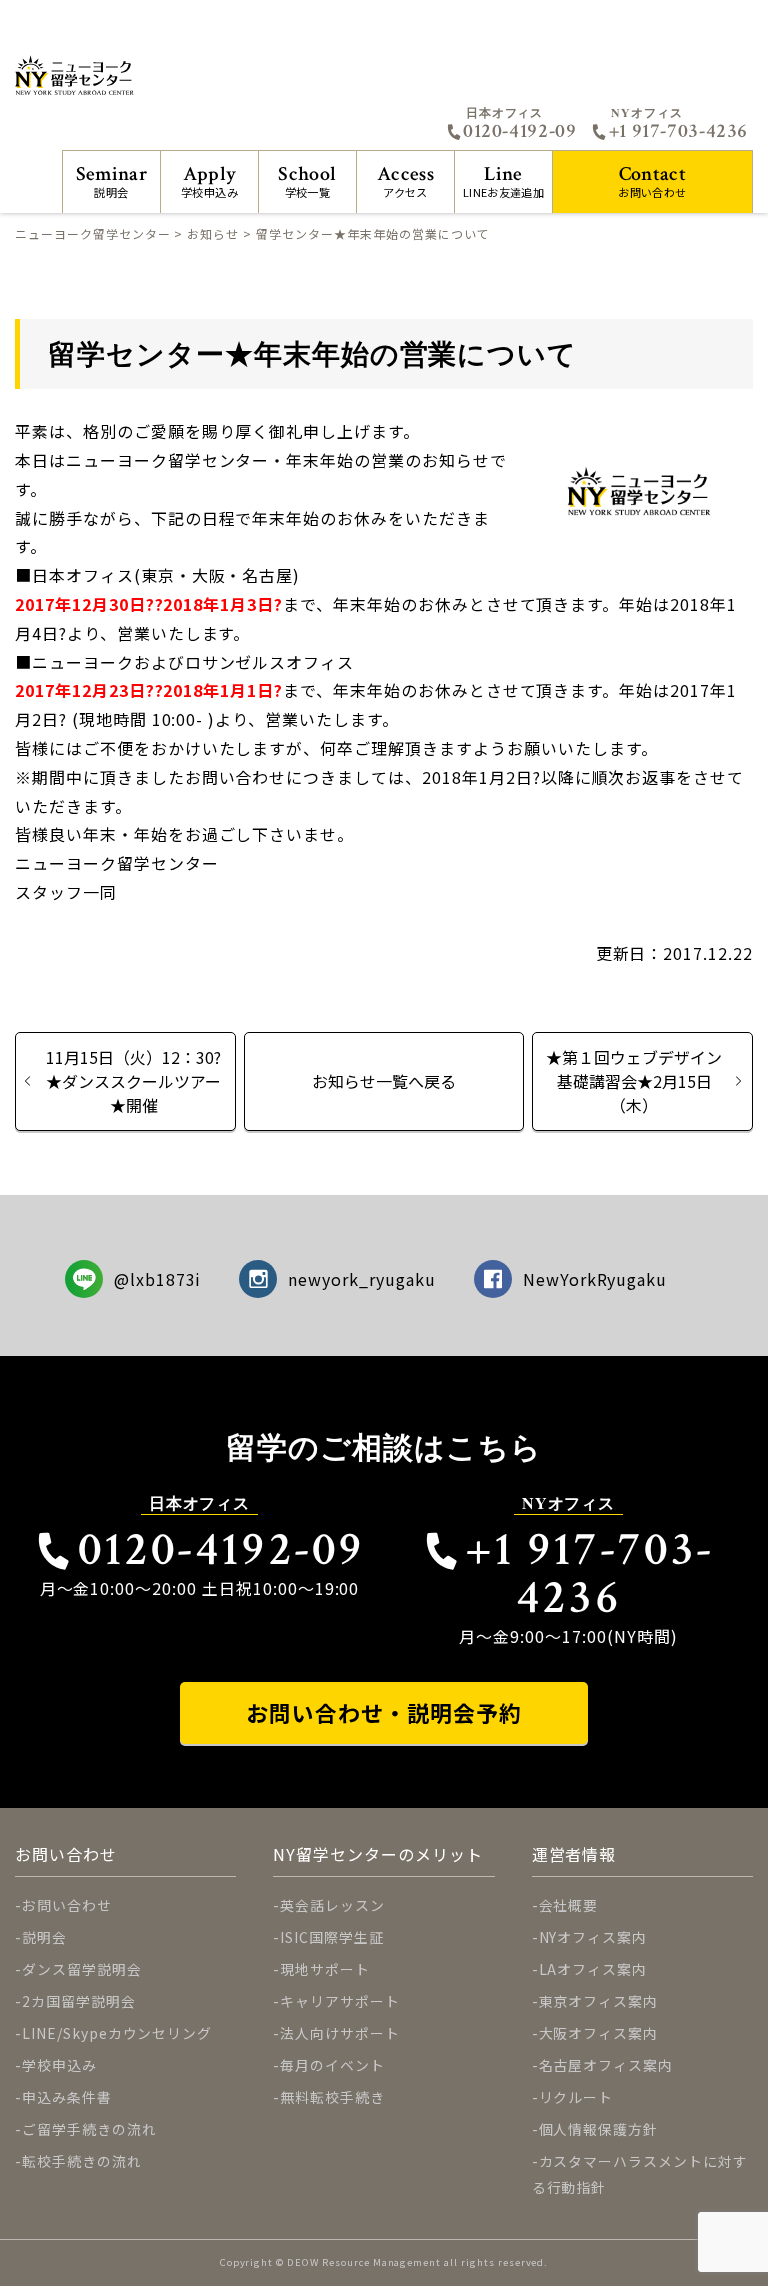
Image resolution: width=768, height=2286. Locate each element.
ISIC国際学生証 (332, 1937)
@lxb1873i (158, 1279)
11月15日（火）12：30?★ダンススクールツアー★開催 (133, 1081)
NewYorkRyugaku (595, 1279)
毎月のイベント (332, 2065)
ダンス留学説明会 (82, 1969)
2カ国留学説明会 (79, 2001)
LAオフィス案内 (593, 1969)
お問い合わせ (652, 180)
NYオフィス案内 (593, 1937)
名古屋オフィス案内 (606, 2065)
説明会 (111, 180)
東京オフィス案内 (599, 2001)
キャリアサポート (340, 2001)
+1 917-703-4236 (678, 131)
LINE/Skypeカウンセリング (117, 2033)
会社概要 (569, 1905)
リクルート (576, 2097)
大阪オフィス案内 (599, 2033)
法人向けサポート (340, 2033)
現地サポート (325, 1969)
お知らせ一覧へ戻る (384, 1081)
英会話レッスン (332, 1905)
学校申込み (209, 180)
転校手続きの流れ (82, 2161)
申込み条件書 (67, 2097)
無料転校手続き (332, 2097)
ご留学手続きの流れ (89, 2129)
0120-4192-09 (519, 131)
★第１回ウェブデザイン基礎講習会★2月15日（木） (634, 1081)
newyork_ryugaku (361, 1279)
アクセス (405, 180)
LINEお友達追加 (503, 180)
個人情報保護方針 (599, 2129)
